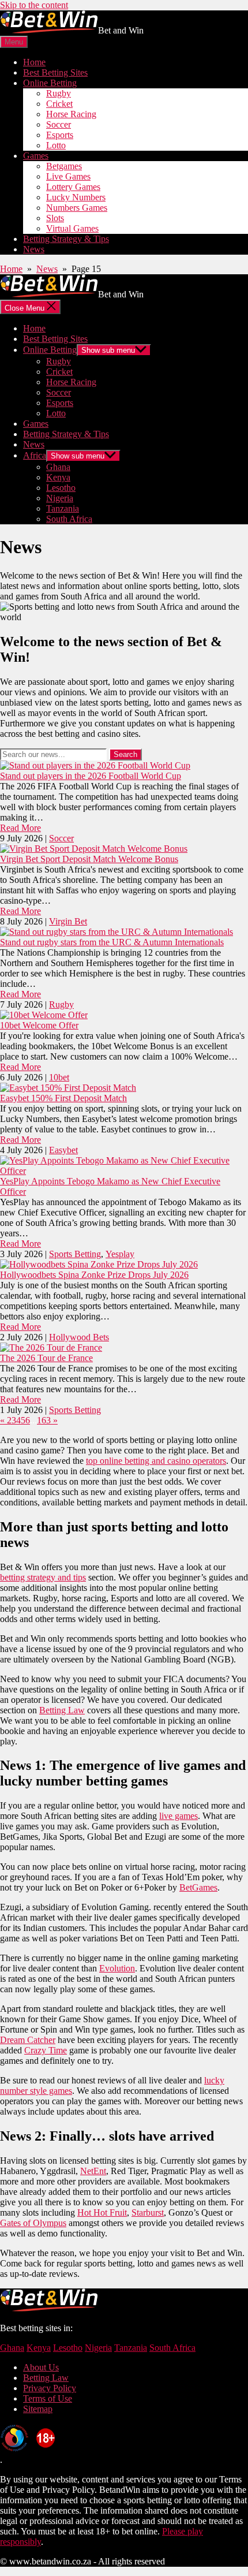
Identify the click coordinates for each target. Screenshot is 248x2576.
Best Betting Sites (55, 72)
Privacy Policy (50, 2388)
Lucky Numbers (76, 197)
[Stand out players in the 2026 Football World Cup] (95, 765)
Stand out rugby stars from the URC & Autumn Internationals (112, 942)
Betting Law (62, 1710)
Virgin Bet (68, 921)
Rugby (59, 93)
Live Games (68, 176)
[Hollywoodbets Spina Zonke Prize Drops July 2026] (99, 1264)
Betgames (64, 166)
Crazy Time (46, 2050)
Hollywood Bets (79, 1337)
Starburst (148, 2212)
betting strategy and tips (43, 1577)
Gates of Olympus (33, 2223)
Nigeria (60, 498)
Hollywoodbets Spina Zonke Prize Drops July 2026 (94, 1275)
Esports (60, 135)
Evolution (117, 1968)
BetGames (198, 1887)
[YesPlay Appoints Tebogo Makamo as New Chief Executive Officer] (124, 1171)
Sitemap (38, 2409)
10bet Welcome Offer (39, 1025)
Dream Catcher (28, 2040)
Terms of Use (48, 2398)
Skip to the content (34, 5)
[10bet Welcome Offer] (44, 1015)
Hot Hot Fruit (102, 2212)
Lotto (56, 145)
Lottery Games (73, 187)
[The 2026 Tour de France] (51, 1347)
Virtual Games (72, 228)
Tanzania (63, 508)
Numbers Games (77, 208)
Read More (20, 828)
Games (36, 156)
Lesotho (61, 488)
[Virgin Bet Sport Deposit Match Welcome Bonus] (94, 849)
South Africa (69, 519)
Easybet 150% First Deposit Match (63, 1098)
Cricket (59, 104)
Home (34, 62)
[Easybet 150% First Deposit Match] (68, 1088)
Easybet (63, 1150)
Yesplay (120, 1254)
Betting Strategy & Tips (66, 239)
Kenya (58, 477)
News (34, 249)
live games (179, 1816)
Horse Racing (71, 114)
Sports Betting (75, 1254)
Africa (35, 455)
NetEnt (93, 2171)
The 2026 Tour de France (46, 1358)
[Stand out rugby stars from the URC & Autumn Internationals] (117, 932)
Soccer (59, 124)
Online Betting (50, 83)
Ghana (58, 467)
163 (44, 1420)
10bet (59, 1077)
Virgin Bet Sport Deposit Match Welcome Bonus (89, 859)
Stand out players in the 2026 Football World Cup (91, 776)
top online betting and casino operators (156, 1461)
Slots (55, 218)
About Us (41, 2367)
